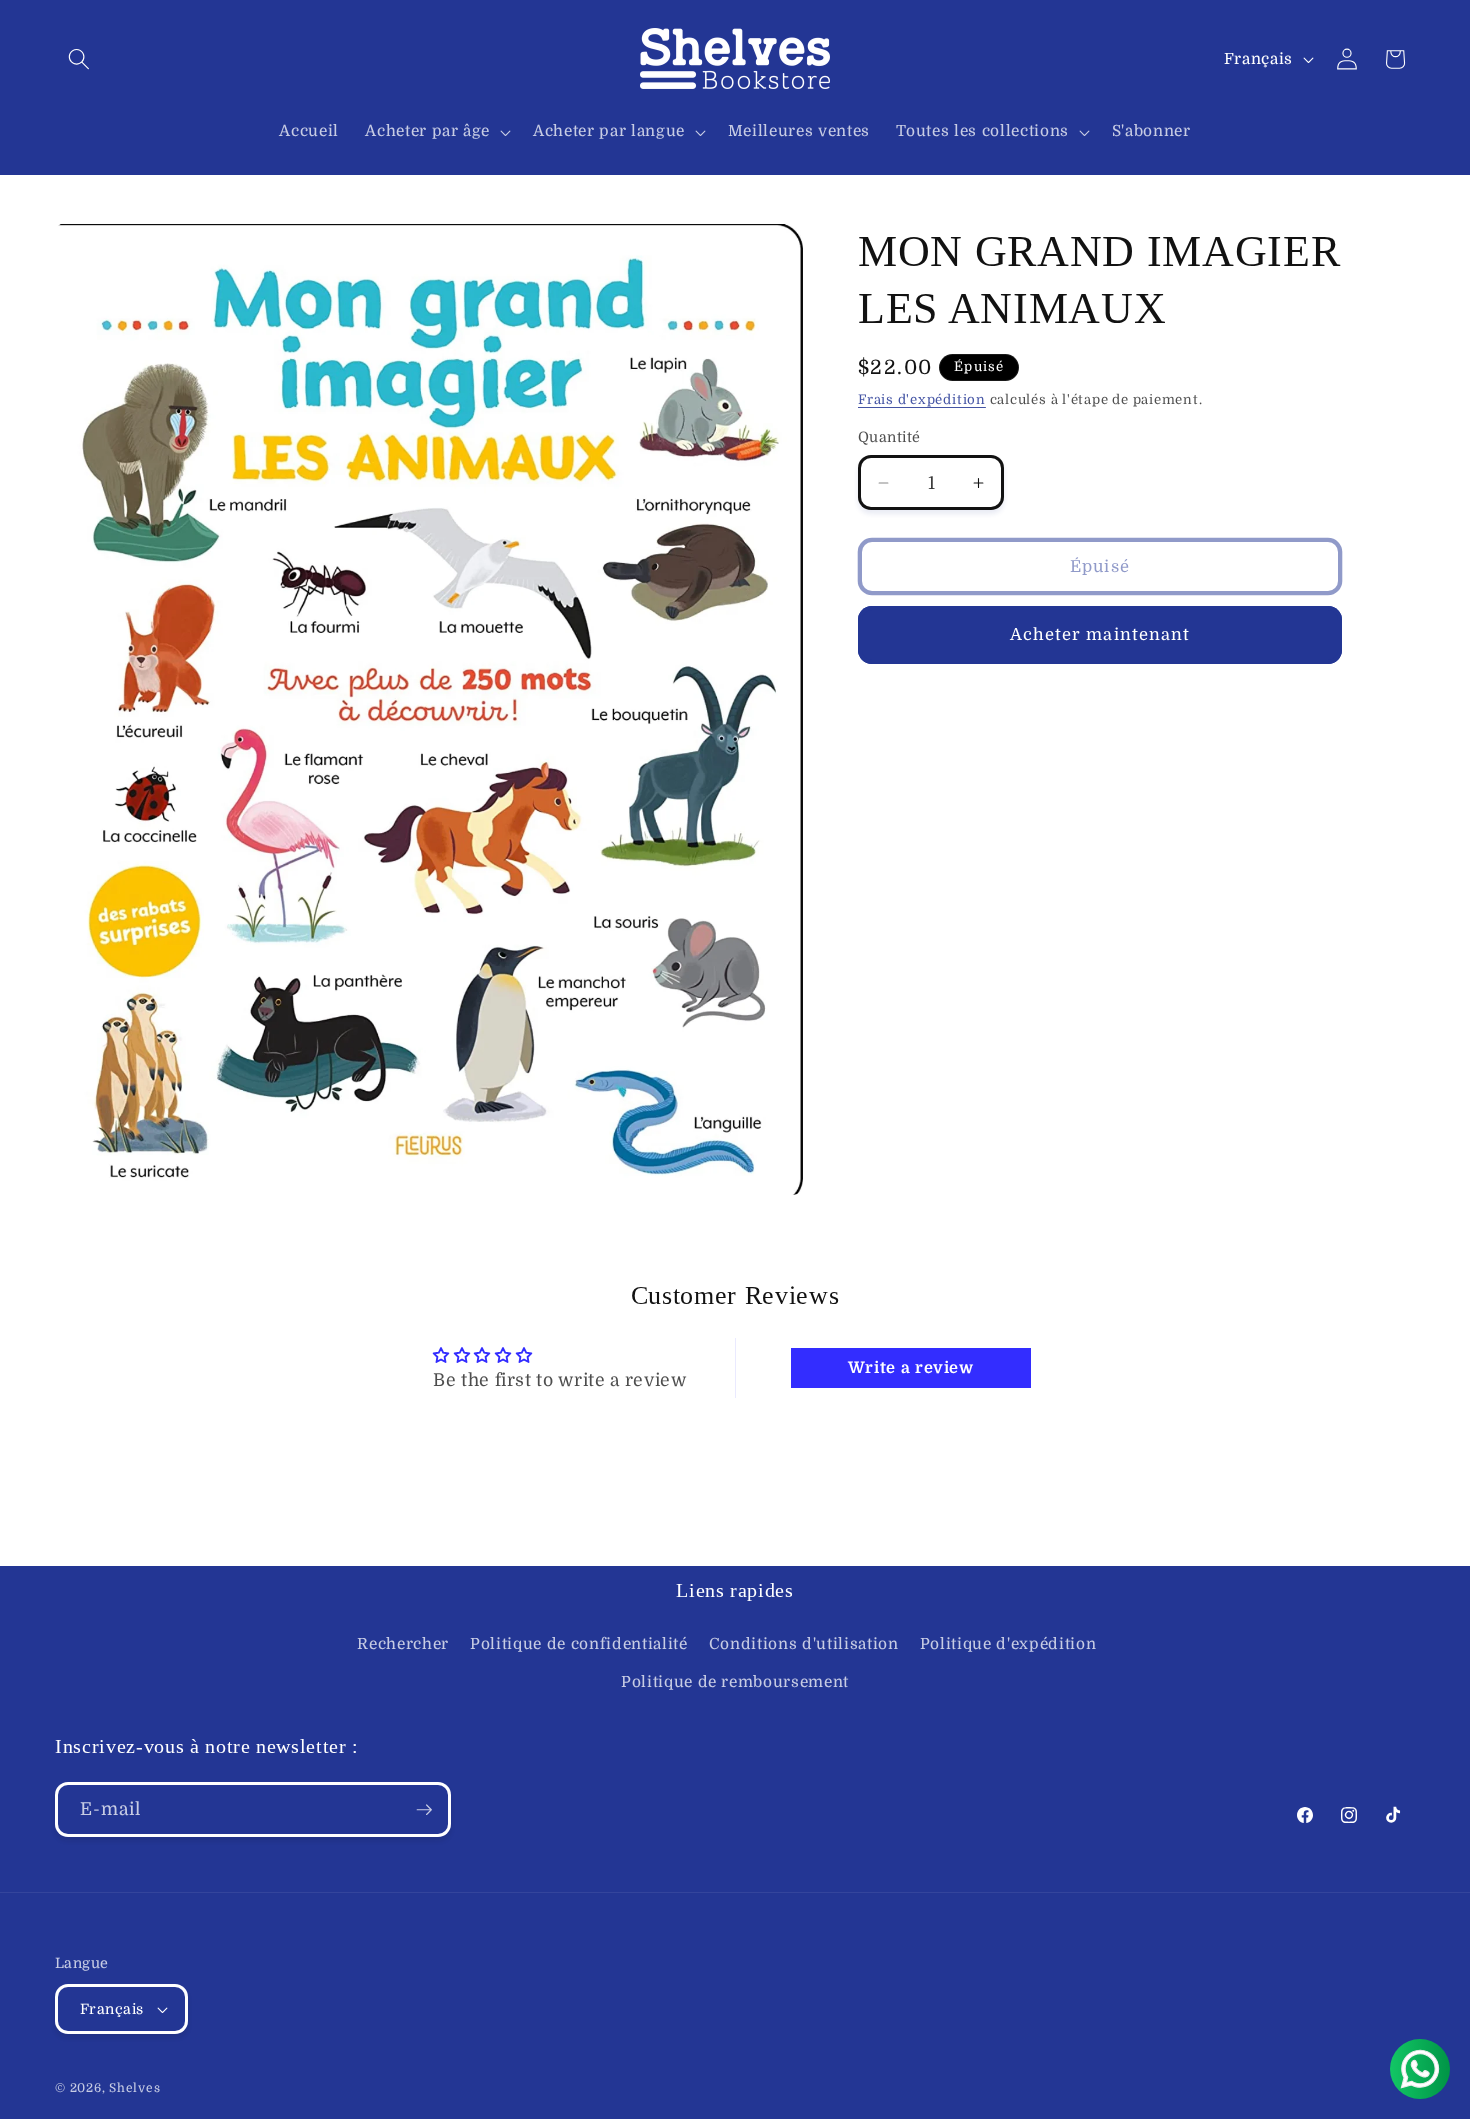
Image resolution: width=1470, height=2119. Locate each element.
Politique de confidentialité (578, 1645)
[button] (79, 59)
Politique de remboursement (735, 1682)
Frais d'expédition (922, 399)
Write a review (911, 1368)
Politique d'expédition (1008, 1645)
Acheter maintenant (1100, 634)
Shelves (134, 2089)
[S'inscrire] (424, 1810)
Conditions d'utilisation (804, 1645)
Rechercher (403, 1645)
